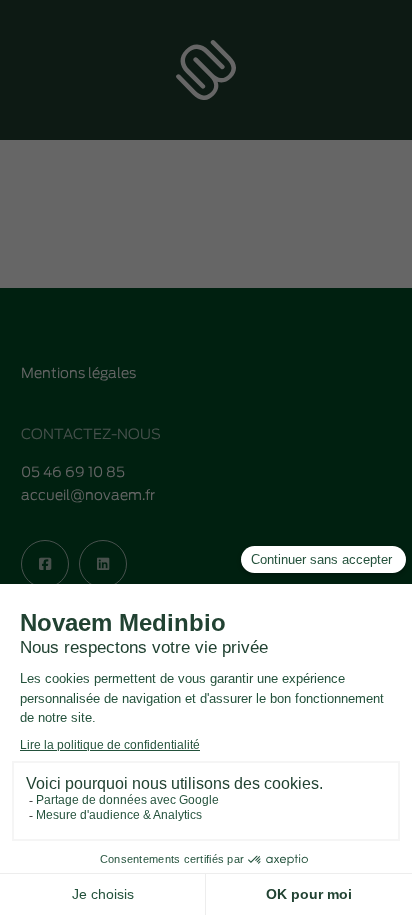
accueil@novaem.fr (88, 496)
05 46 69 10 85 (73, 473)
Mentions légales (78, 374)
